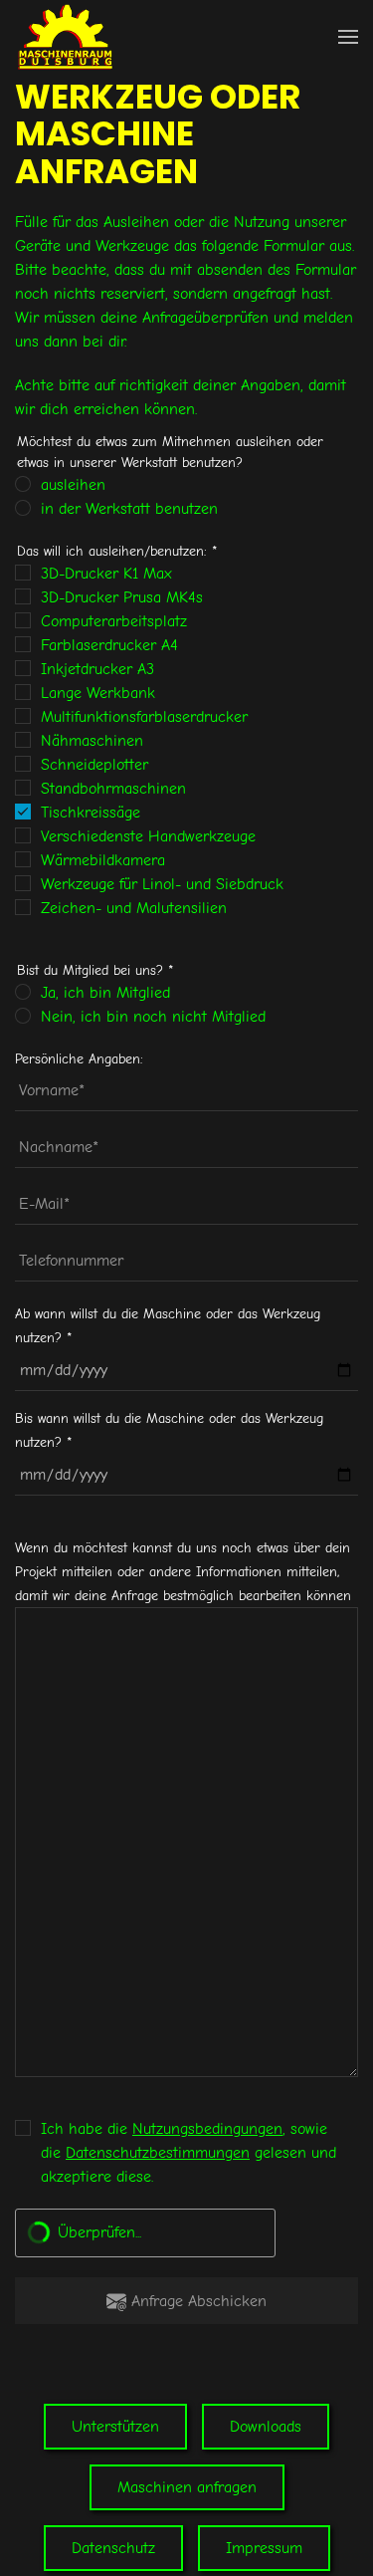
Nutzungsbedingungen (207, 2129)
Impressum (264, 2548)
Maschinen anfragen (187, 2487)
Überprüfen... (99, 2232)
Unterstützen (115, 2427)
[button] (348, 37)
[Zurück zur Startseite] (65, 37)
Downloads (266, 2427)
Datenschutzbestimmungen (158, 2153)
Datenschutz (113, 2548)
